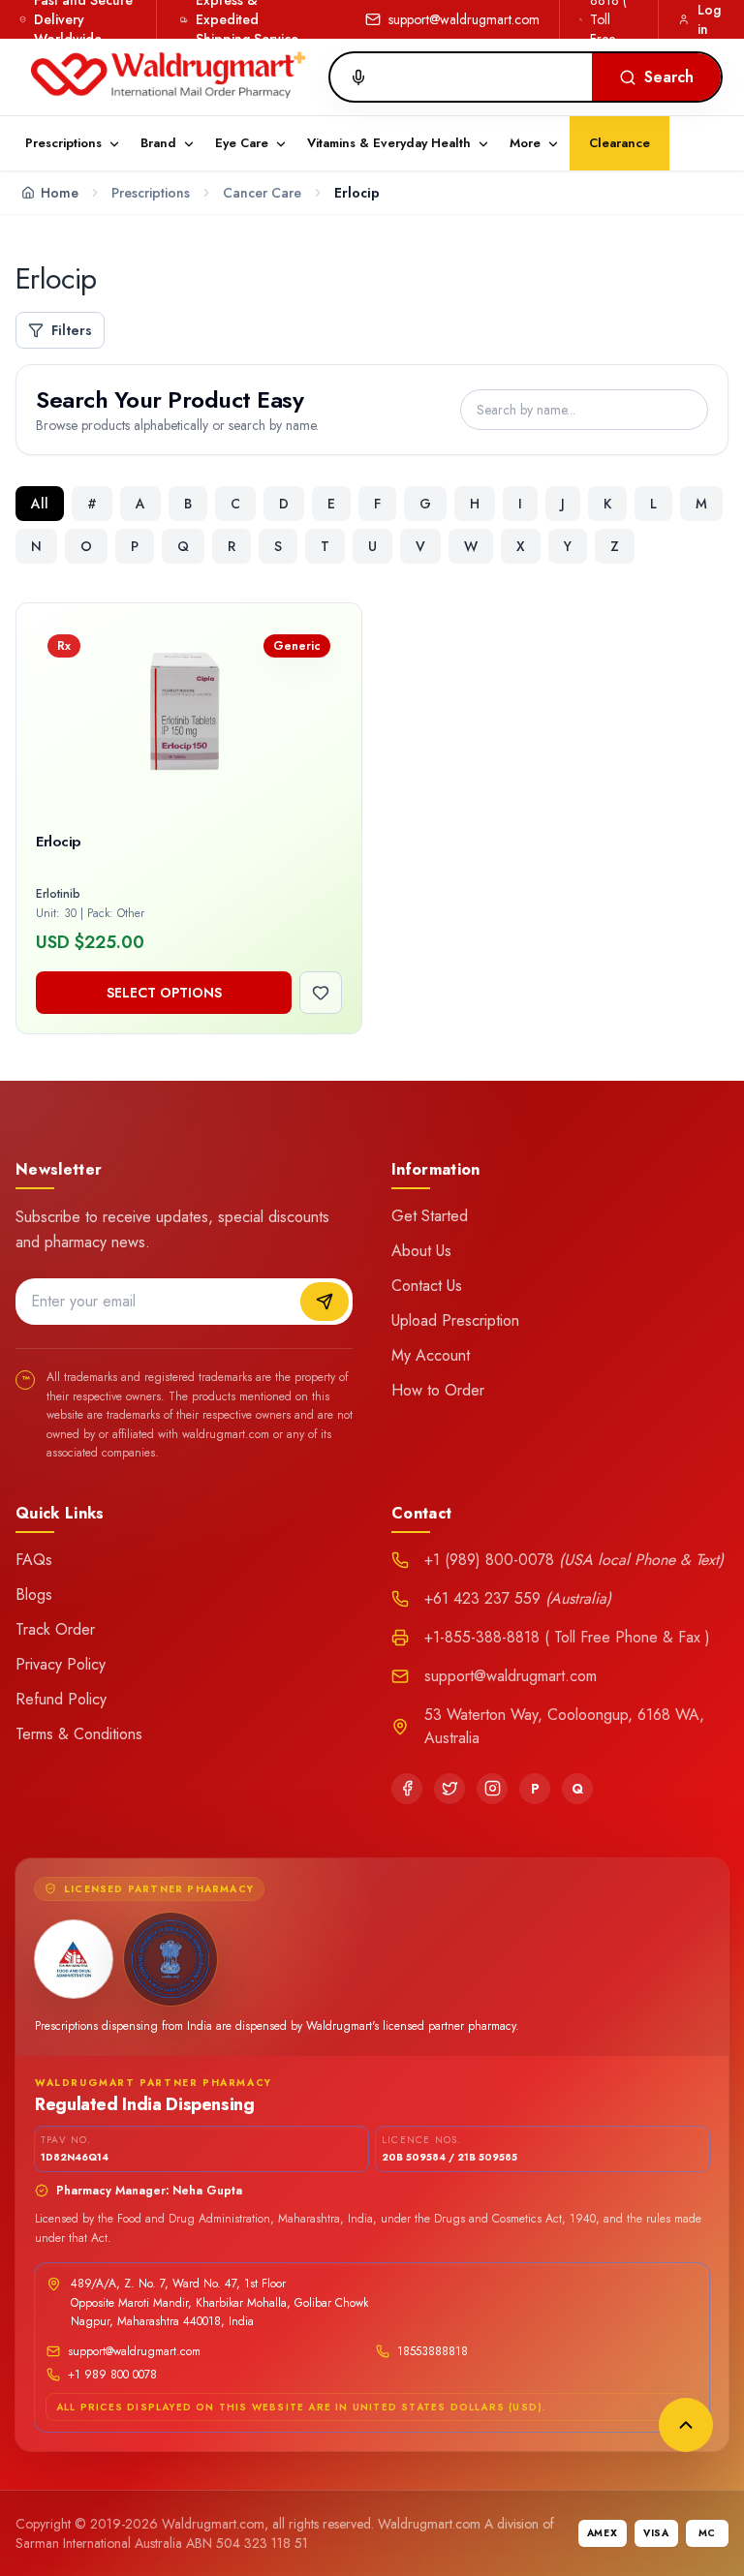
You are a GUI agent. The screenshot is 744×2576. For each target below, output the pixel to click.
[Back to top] (686, 2425)
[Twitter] (449, 1789)
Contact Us (427, 1286)
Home (60, 193)
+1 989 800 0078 (112, 2375)
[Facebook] (407, 1789)
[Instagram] (492, 1789)
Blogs (34, 1595)
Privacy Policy (61, 1664)
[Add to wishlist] (321, 993)
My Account (431, 1355)
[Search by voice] (351, 77)
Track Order (55, 1629)
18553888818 (433, 2351)
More (525, 143)
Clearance (620, 143)
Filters (72, 330)
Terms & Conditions (79, 1734)
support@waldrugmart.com (464, 19)
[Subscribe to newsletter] (325, 1302)
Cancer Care (262, 193)
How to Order (438, 1390)
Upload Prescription (455, 1320)
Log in (709, 19)
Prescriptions (151, 193)
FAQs (34, 1560)
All (40, 504)
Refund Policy (61, 1699)
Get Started (430, 1216)
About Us (421, 1251)
